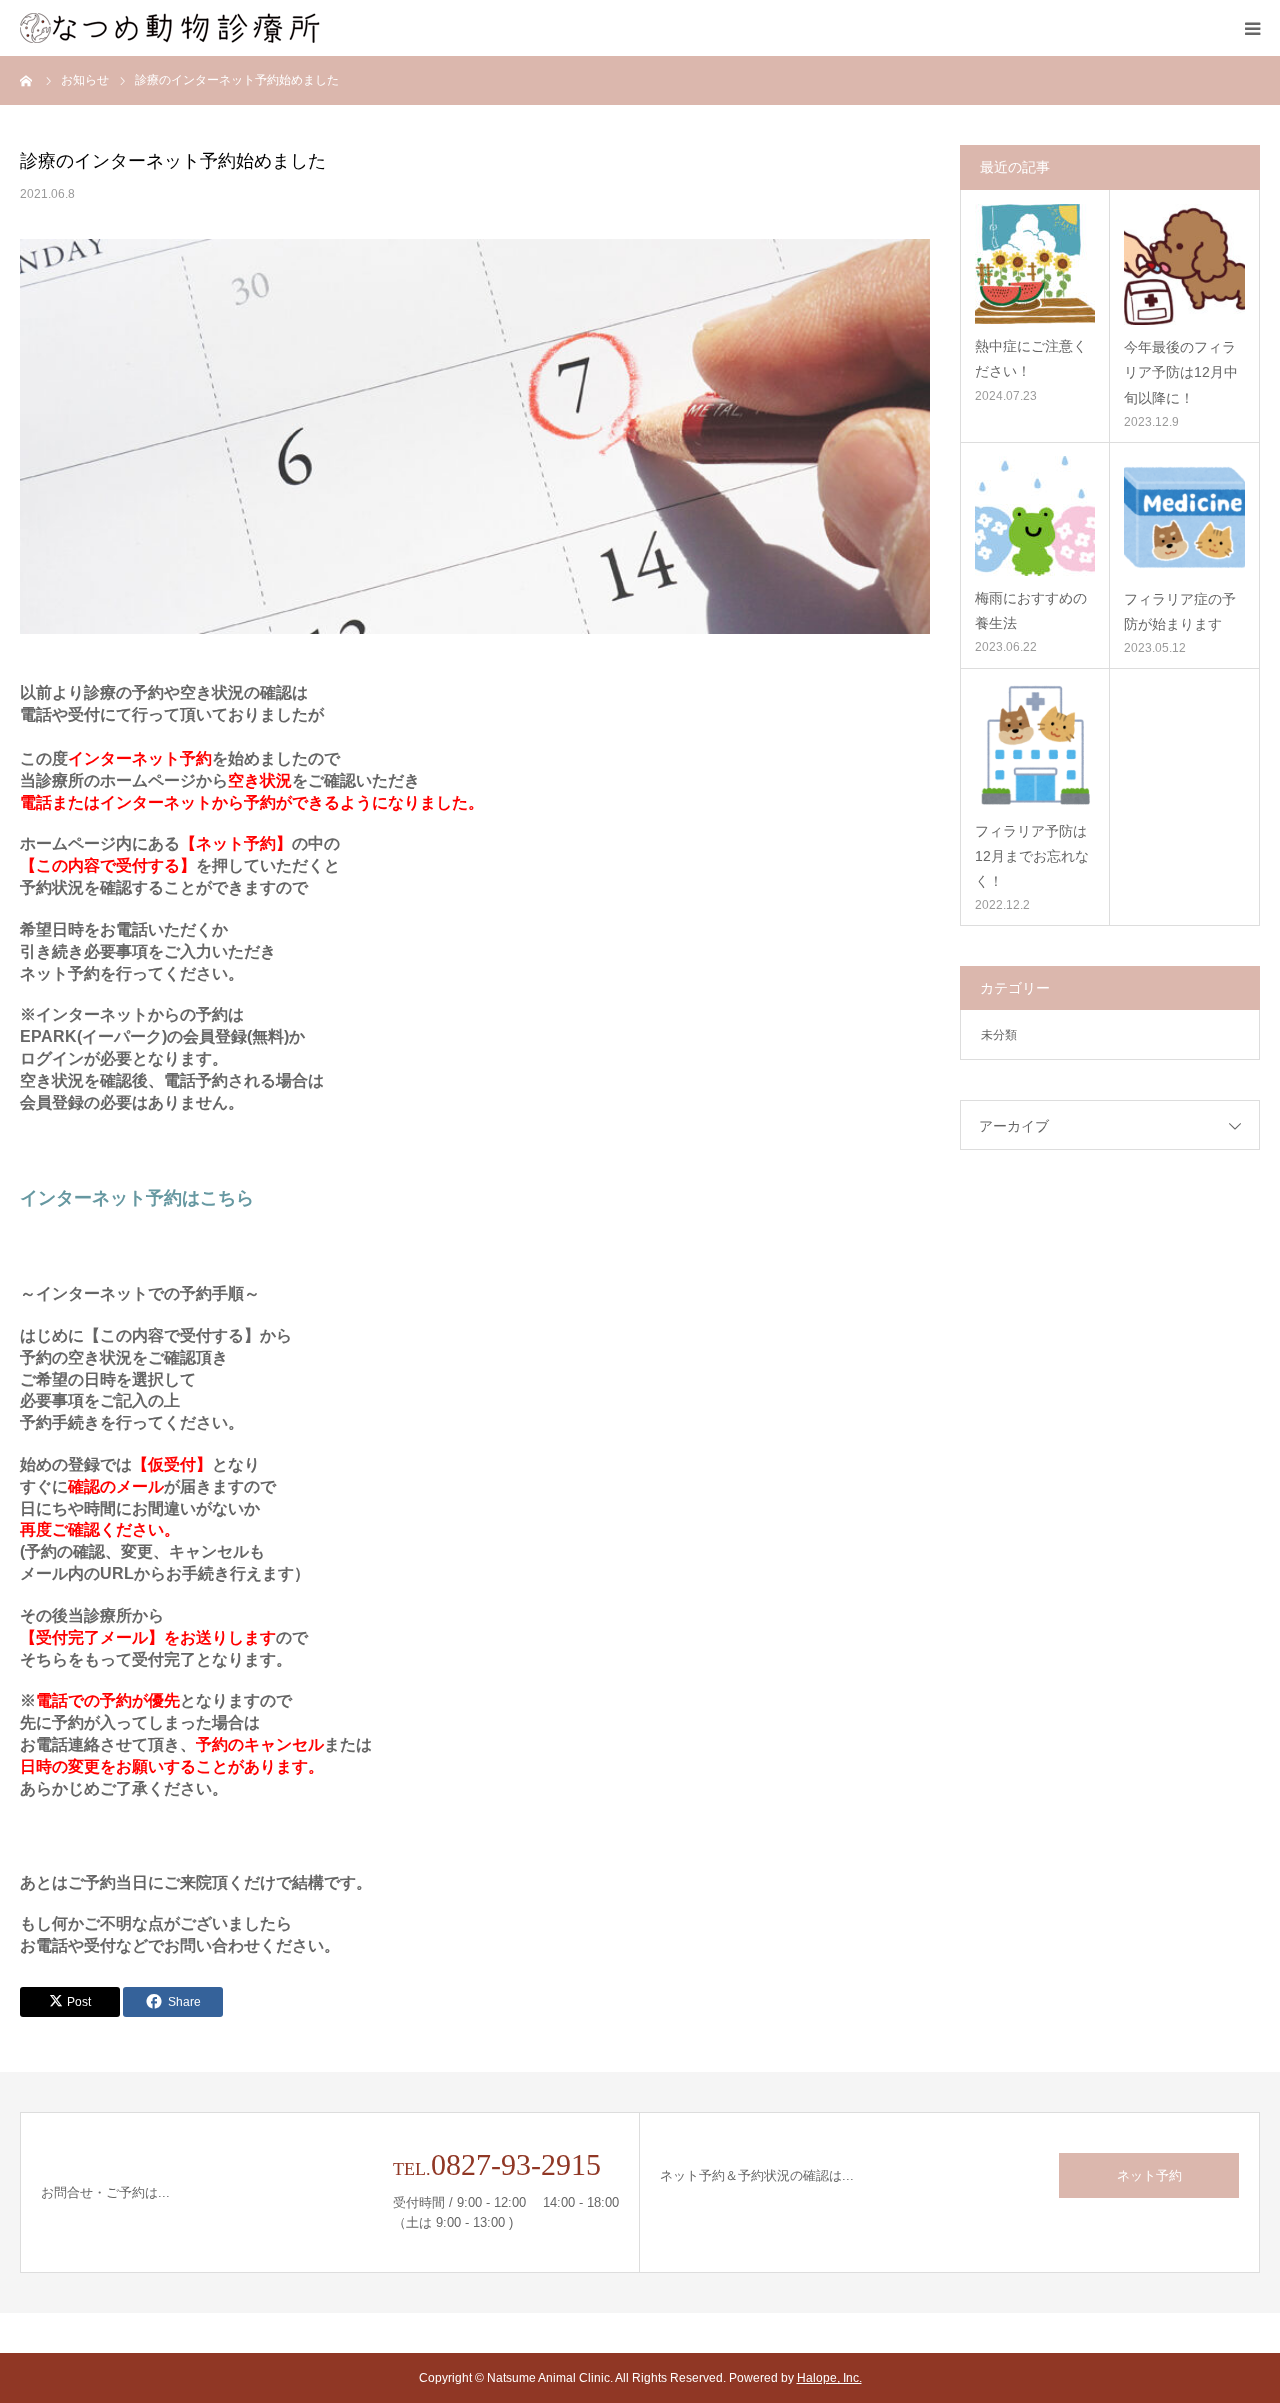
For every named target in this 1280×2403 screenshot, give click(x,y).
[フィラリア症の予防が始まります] (1184, 516)
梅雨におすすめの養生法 (1031, 610)
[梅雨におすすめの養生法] (1035, 516)
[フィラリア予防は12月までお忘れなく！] (1035, 745)
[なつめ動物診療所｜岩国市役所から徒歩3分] (170, 28)
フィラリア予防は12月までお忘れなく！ (1032, 856)
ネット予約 (1149, 2175)
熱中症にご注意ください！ (1031, 358)
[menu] (1252, 28)
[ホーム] (27, 80)
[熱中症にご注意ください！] (1035, 264)
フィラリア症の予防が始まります (1180, 611)
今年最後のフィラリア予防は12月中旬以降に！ (1181, 372)
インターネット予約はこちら (137, 1198)
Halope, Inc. (829, 2378)
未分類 (999, 1035)
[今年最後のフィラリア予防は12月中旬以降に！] (1184, 264)
